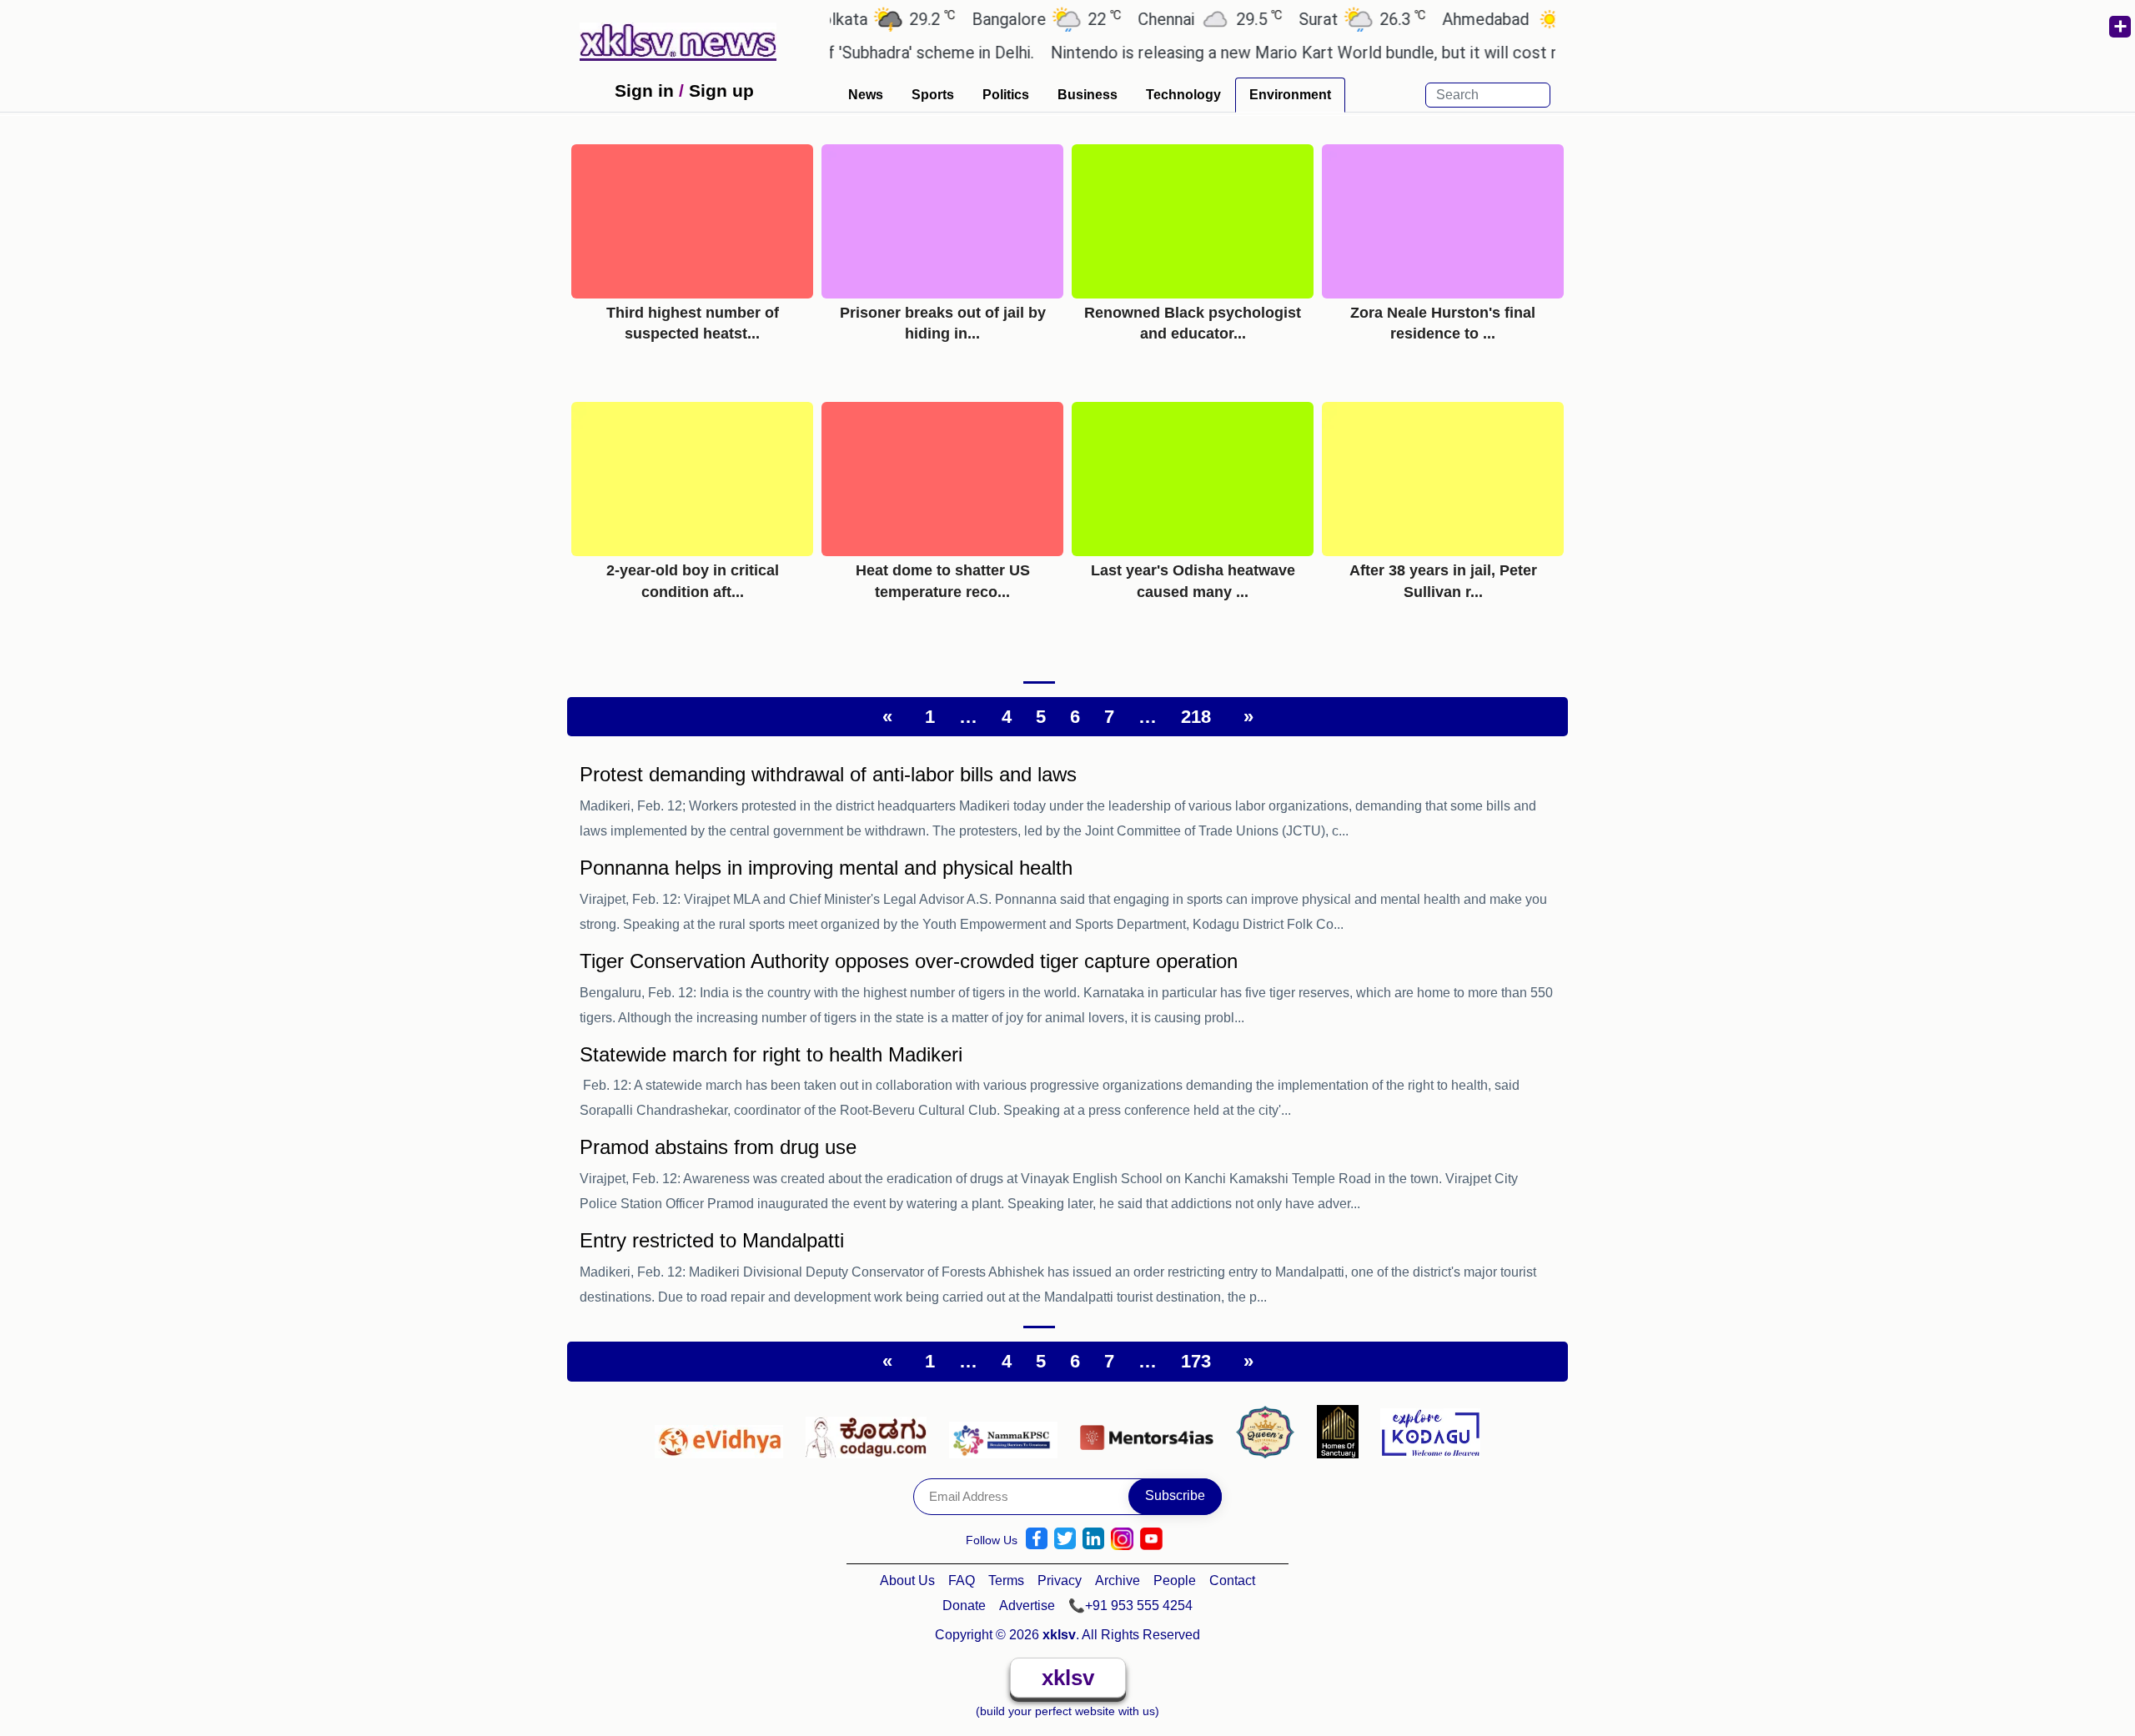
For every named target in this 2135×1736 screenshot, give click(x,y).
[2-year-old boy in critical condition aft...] (692, 478)
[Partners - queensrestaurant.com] (1270, 1431)
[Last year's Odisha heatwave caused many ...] (1193, 478)
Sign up (721, 90)
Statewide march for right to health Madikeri (771, 1054)
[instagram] (1122, 1539)
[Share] (2119, 27)
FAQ (962, 1580)
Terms (1006, 1580)
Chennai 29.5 (1166, 19)
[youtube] (1151, 1539)
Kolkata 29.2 (839, 19)
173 (1196, 1361)
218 (1196, 717)
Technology (1183, 95)
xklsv (1068, 1678)
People (1175, 1580)
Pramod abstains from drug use (718, 1147)
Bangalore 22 (1003, 19)
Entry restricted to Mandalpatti (712, 1240)
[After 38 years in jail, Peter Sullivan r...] (1443, 478)
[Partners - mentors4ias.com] (1151, 1431)
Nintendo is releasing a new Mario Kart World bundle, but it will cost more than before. (1321, 53)
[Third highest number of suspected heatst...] (692, 221)
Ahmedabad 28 (1479, 19)
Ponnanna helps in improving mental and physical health (826, 868)
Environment (1290, 95)
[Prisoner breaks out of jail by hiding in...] (942, 221)
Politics (1006, 95)
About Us (907, 1580)
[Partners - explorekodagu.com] (1430, 1431)
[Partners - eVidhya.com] (723, 1431)
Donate (964, 1606)
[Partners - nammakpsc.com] (1008, 1431)
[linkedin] (1093, 1539)
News (866, 95)
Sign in (644, 90)
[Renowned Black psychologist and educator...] (1193, 221)
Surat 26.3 (1319, 19)
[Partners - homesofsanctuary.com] (1342, 1431)
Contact (1232, 1580)
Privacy (1060, 1580)
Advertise (1027, 1606)
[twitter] (1065, 1539)
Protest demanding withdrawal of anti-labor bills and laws (828, 774)
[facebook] (1037, 1539)
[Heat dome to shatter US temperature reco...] (942, 478)
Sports (933, 95)
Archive (1118, 1580)
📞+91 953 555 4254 (1130, 1606)
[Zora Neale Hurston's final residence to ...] (1443, 221)
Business (1088, 95)
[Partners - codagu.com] (871, 1431)
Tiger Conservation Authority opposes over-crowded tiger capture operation (909, 961)
